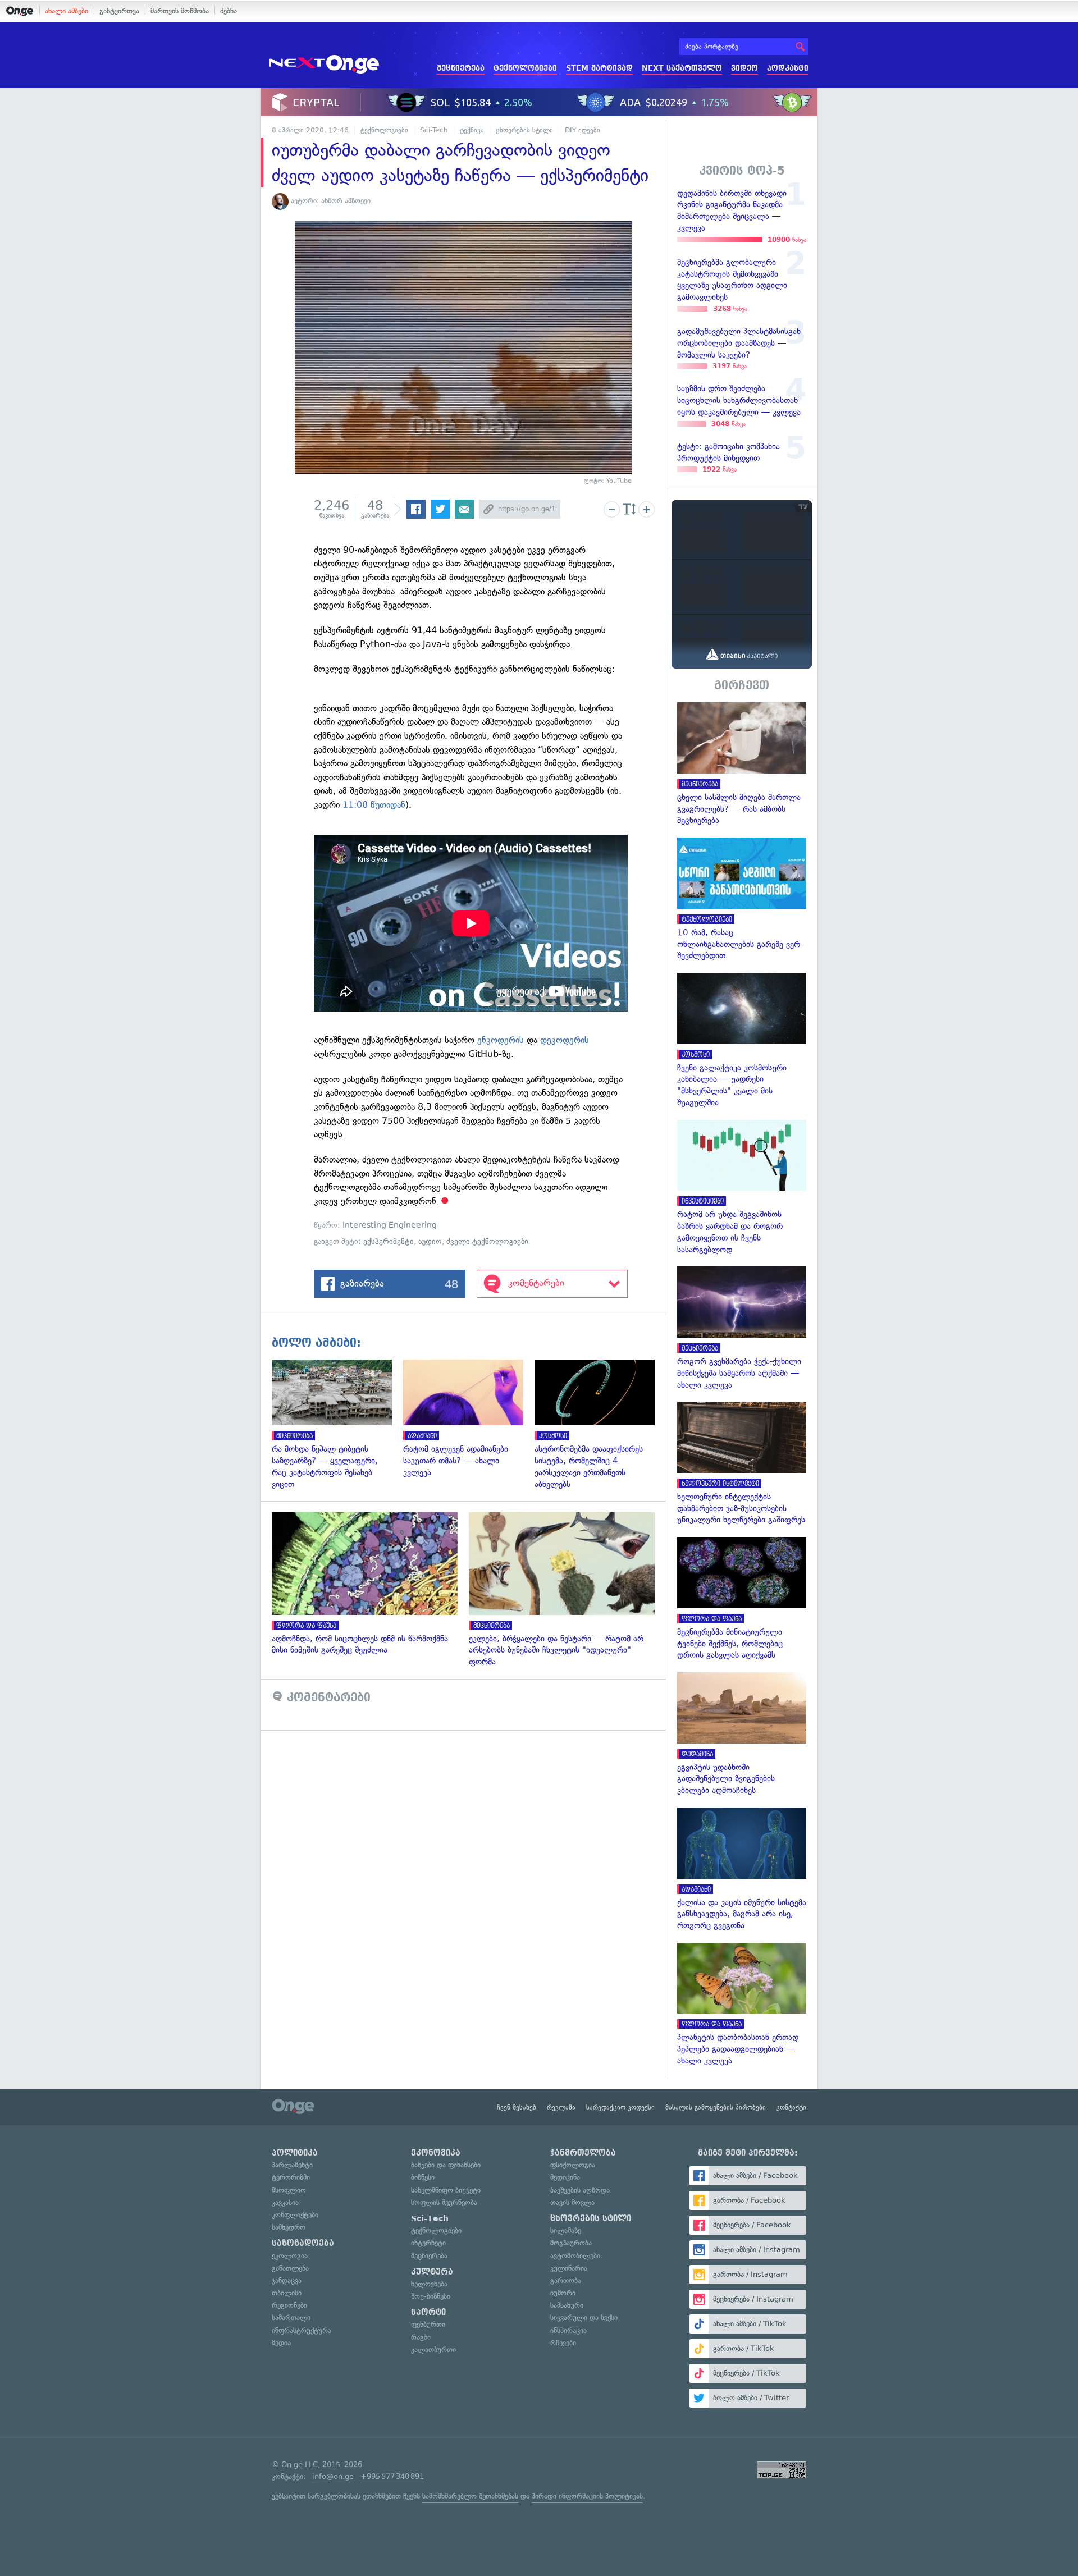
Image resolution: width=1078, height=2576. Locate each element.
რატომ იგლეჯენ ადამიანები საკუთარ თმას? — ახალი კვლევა (469, 1419)
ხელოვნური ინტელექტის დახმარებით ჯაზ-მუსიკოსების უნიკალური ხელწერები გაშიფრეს (742, 1464)
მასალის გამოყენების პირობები (716, 2107)
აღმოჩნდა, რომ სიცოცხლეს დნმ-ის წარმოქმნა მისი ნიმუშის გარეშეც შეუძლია (370, 1584)
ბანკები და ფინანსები (446, 2165)
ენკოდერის (501, 1040)
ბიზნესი (423, 2177)
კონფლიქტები (295, 2215)
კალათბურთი (433, 2349)
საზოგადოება (303, 2243)
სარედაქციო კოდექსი (620, 2107)
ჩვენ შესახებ (517, 2107)
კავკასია (285, 2202)
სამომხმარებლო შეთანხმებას (470, 2496)
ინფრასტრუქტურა (302, 2330)
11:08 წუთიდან (374, 805)
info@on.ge (333, 2476)
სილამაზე (566, 2230)
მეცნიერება (461, 68)
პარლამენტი (292, 2165)
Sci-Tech (434, 130)
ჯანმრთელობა (583, 2153)
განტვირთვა (119, 11)
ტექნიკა (472, 130)
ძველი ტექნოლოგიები (487, 1241)
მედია (281, 2343)
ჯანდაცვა (287, 2280)
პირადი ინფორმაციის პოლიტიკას (587, 2496)
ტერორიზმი (291, 2177)
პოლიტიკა (295, 2153)
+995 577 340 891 (392, 2476)
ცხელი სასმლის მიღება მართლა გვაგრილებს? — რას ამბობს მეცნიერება (742, 764)
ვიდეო (744, 68)
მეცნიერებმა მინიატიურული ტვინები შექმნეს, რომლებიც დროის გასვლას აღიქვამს (742, 1599)
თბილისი (287, 2293)
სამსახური (567, 2305)
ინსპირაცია (568, 2330)
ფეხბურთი (428, 2324)
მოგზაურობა (571, 2243)
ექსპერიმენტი (389, 1241)
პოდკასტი (788, 68)
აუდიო (430, 1241)
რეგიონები (289, 2305)
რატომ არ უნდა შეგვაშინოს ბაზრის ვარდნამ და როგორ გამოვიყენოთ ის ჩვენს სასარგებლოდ (742, 1188)
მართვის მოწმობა (180, 11)
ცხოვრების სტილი (524, 130)
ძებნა (229, 11)
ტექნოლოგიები (525, 68)
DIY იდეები (583, 130)
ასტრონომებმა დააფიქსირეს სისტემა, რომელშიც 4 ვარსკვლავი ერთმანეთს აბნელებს (600, 1425)
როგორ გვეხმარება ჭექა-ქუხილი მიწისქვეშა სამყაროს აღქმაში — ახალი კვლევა (742, 1328)
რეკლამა (561, 2107)
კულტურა (432, 2272)
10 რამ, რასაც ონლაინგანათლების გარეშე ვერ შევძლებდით (742, 900)
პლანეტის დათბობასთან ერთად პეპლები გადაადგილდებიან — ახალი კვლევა (742, 2005)
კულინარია (569, 2268)
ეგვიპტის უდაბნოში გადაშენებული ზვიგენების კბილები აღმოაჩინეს (742, 1734)
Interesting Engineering (390, 1225)
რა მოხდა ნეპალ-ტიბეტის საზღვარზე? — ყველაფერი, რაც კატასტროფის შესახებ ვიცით (337, 1425)
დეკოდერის (565, 1040)
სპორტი (428, 2312)
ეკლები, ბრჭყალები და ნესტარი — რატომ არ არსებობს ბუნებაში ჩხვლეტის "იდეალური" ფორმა (567, 1590)
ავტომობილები (575, 2256)
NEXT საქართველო (682, 68)
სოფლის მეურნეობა (444, 2202)
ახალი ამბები (67, 11)
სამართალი (291, 2318)
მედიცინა (565, 2177)
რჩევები (563, 2343)
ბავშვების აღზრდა (580, 2190)
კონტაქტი (791, 2107)
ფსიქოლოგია (573, 2165)
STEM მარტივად (599, 68)
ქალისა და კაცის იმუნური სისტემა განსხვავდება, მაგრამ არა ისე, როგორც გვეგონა (742, 1870)
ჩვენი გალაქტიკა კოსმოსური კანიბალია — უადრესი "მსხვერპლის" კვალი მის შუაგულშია (742, 1041)
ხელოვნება (429, 2284)
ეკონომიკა (436, 2153)
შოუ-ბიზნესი (431, 2296)
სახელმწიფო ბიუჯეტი (446, 2190)
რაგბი (421, 2337)
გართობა (566, 2280)
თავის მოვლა (572, 2202)
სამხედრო (289, 2227)
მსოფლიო (289, 2190)
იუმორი (563, 2293)
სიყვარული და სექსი (584, 2318)
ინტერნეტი (428, 2243)
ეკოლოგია (290, 2256)
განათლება (290, 2268)
